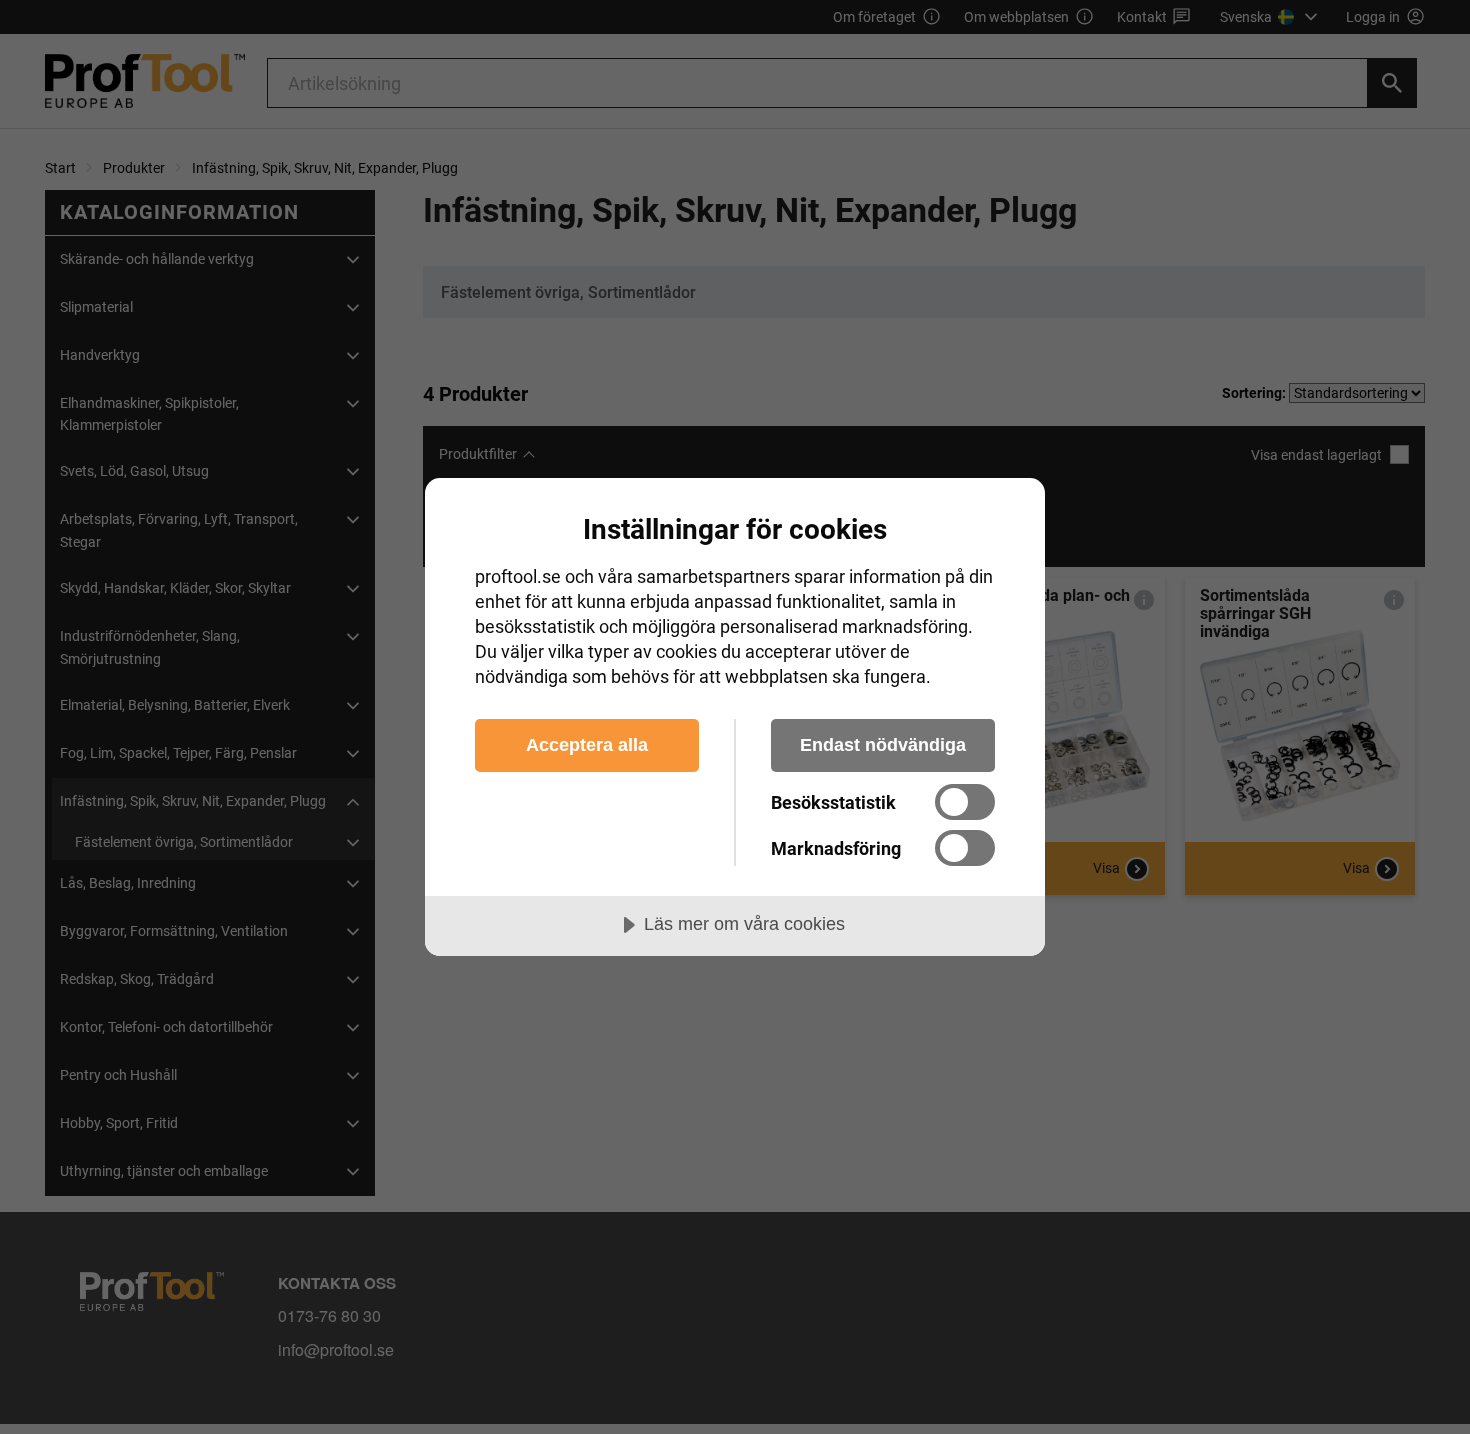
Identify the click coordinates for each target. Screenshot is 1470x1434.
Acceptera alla (587, 745)
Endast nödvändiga (883, 745)
